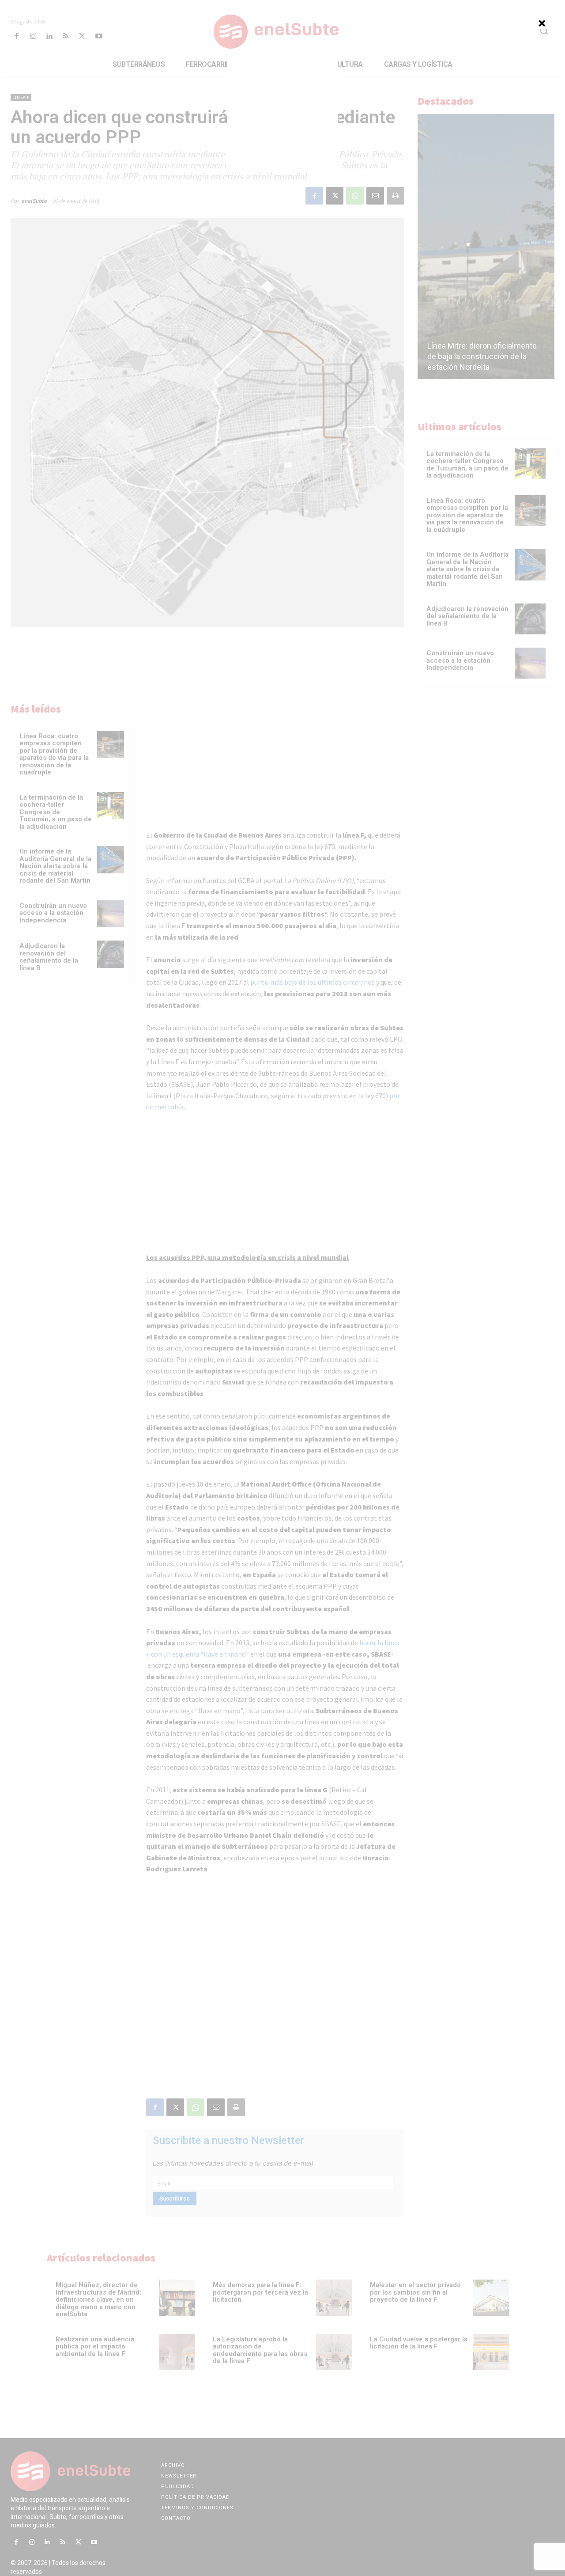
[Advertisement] (282, 115)
